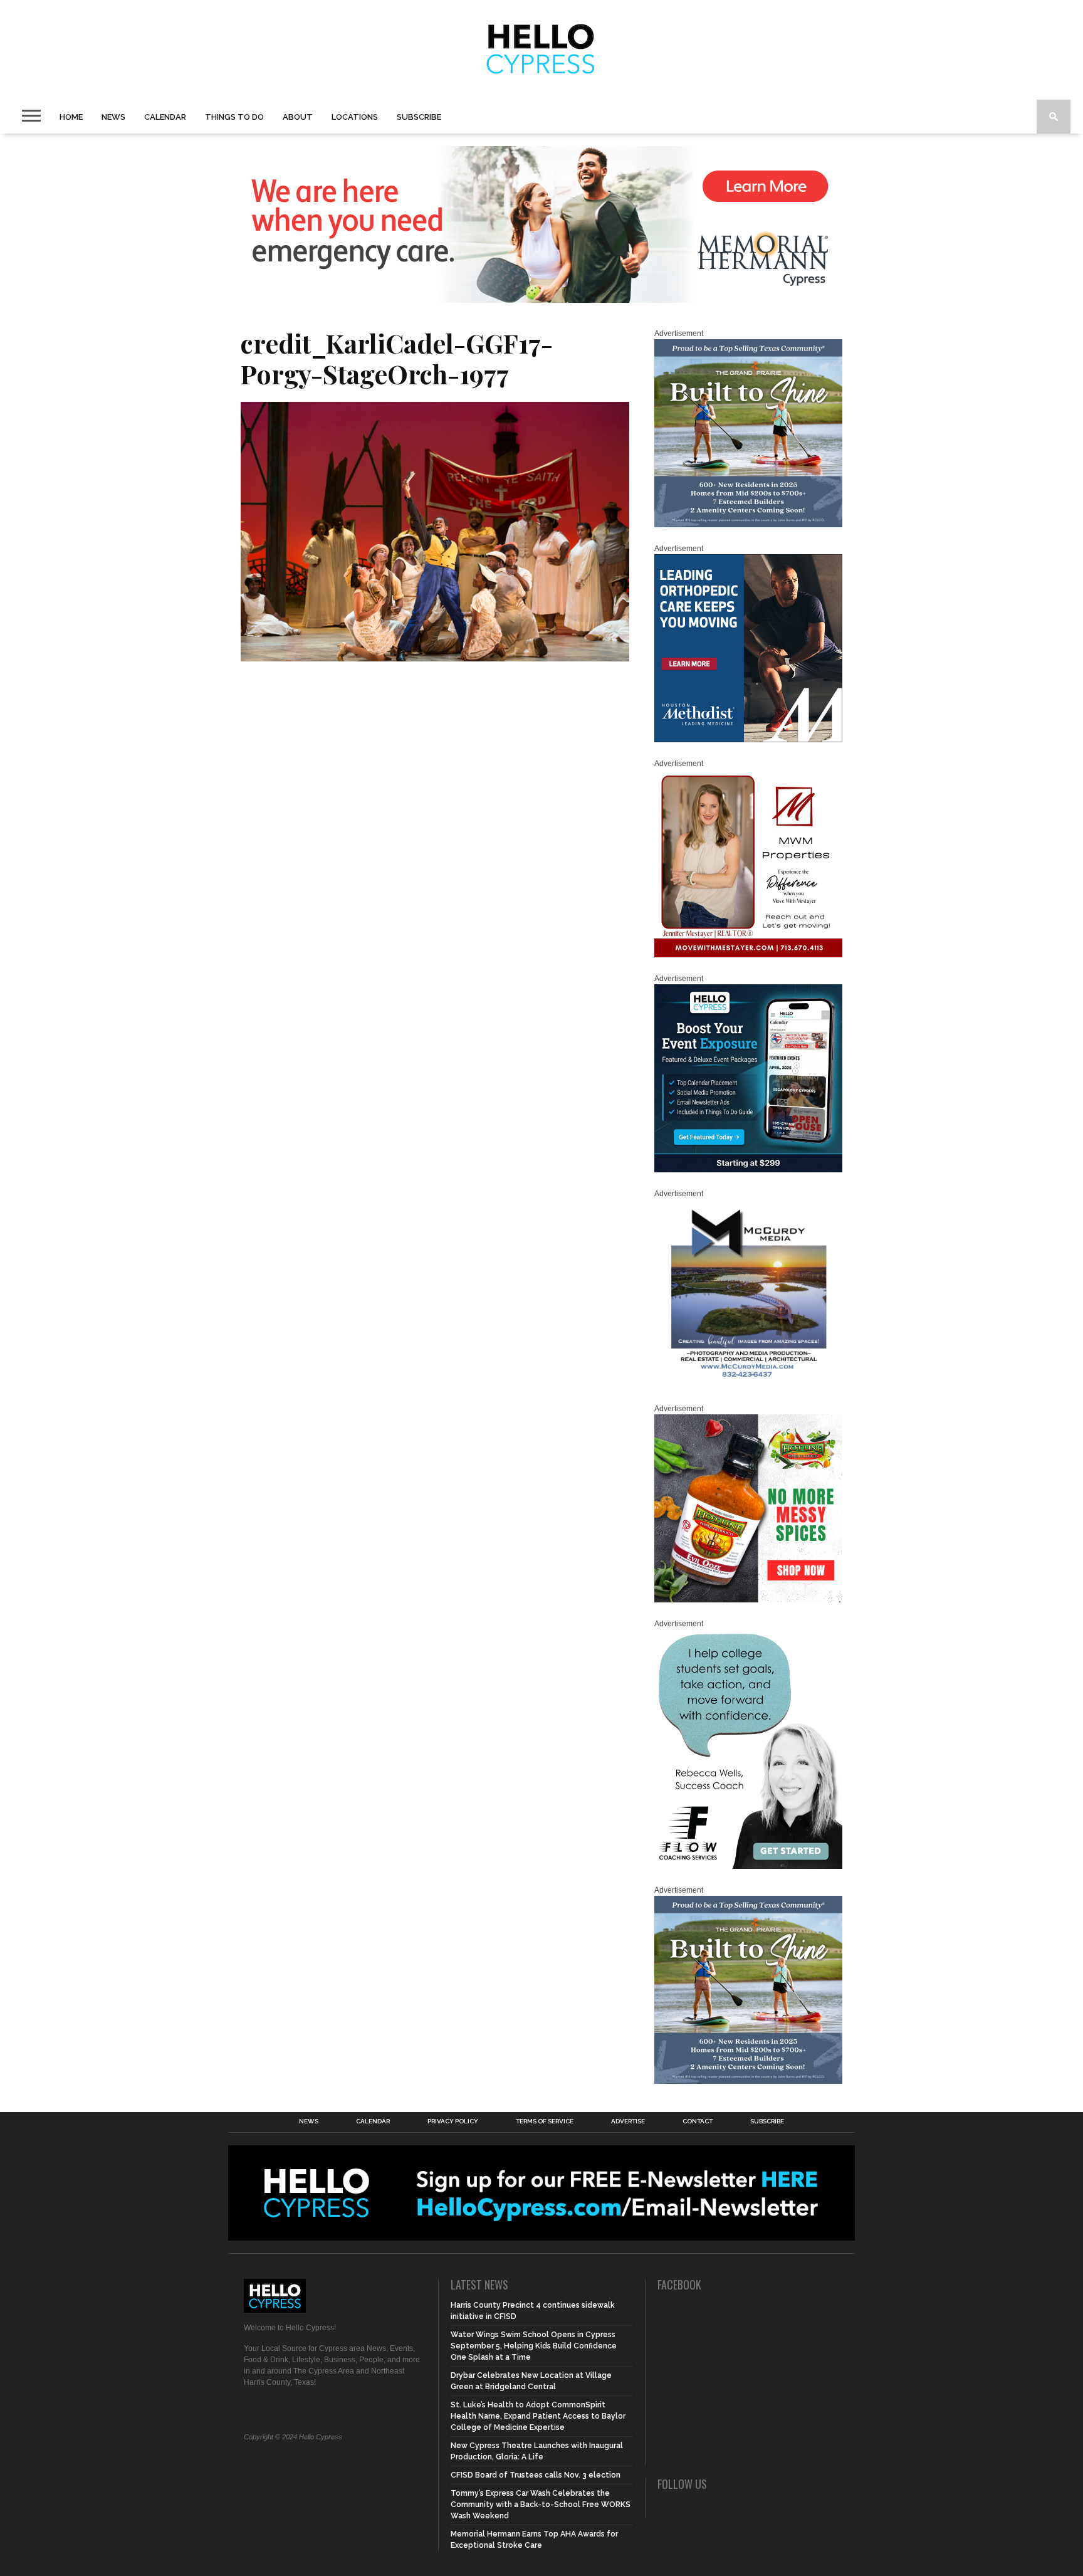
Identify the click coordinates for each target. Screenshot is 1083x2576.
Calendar (165, 117)
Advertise (628, 2121)
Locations (355, 117)
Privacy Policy (453, 2121)
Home (71, 117)
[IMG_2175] (748, 1385)
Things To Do (234, 117)
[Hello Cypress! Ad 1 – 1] (748, 955)
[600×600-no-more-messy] (748, 1600)
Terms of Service (545, 2121)
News (113, 117)
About (298, 117)
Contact (698, 2121)
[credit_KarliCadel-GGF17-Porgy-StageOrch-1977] (435, 657)
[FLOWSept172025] (748, 1866)
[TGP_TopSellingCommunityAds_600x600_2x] (748, 525)
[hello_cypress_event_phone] (748, 1170)
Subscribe (419, 117)
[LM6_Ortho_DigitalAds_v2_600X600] (748, 740)
